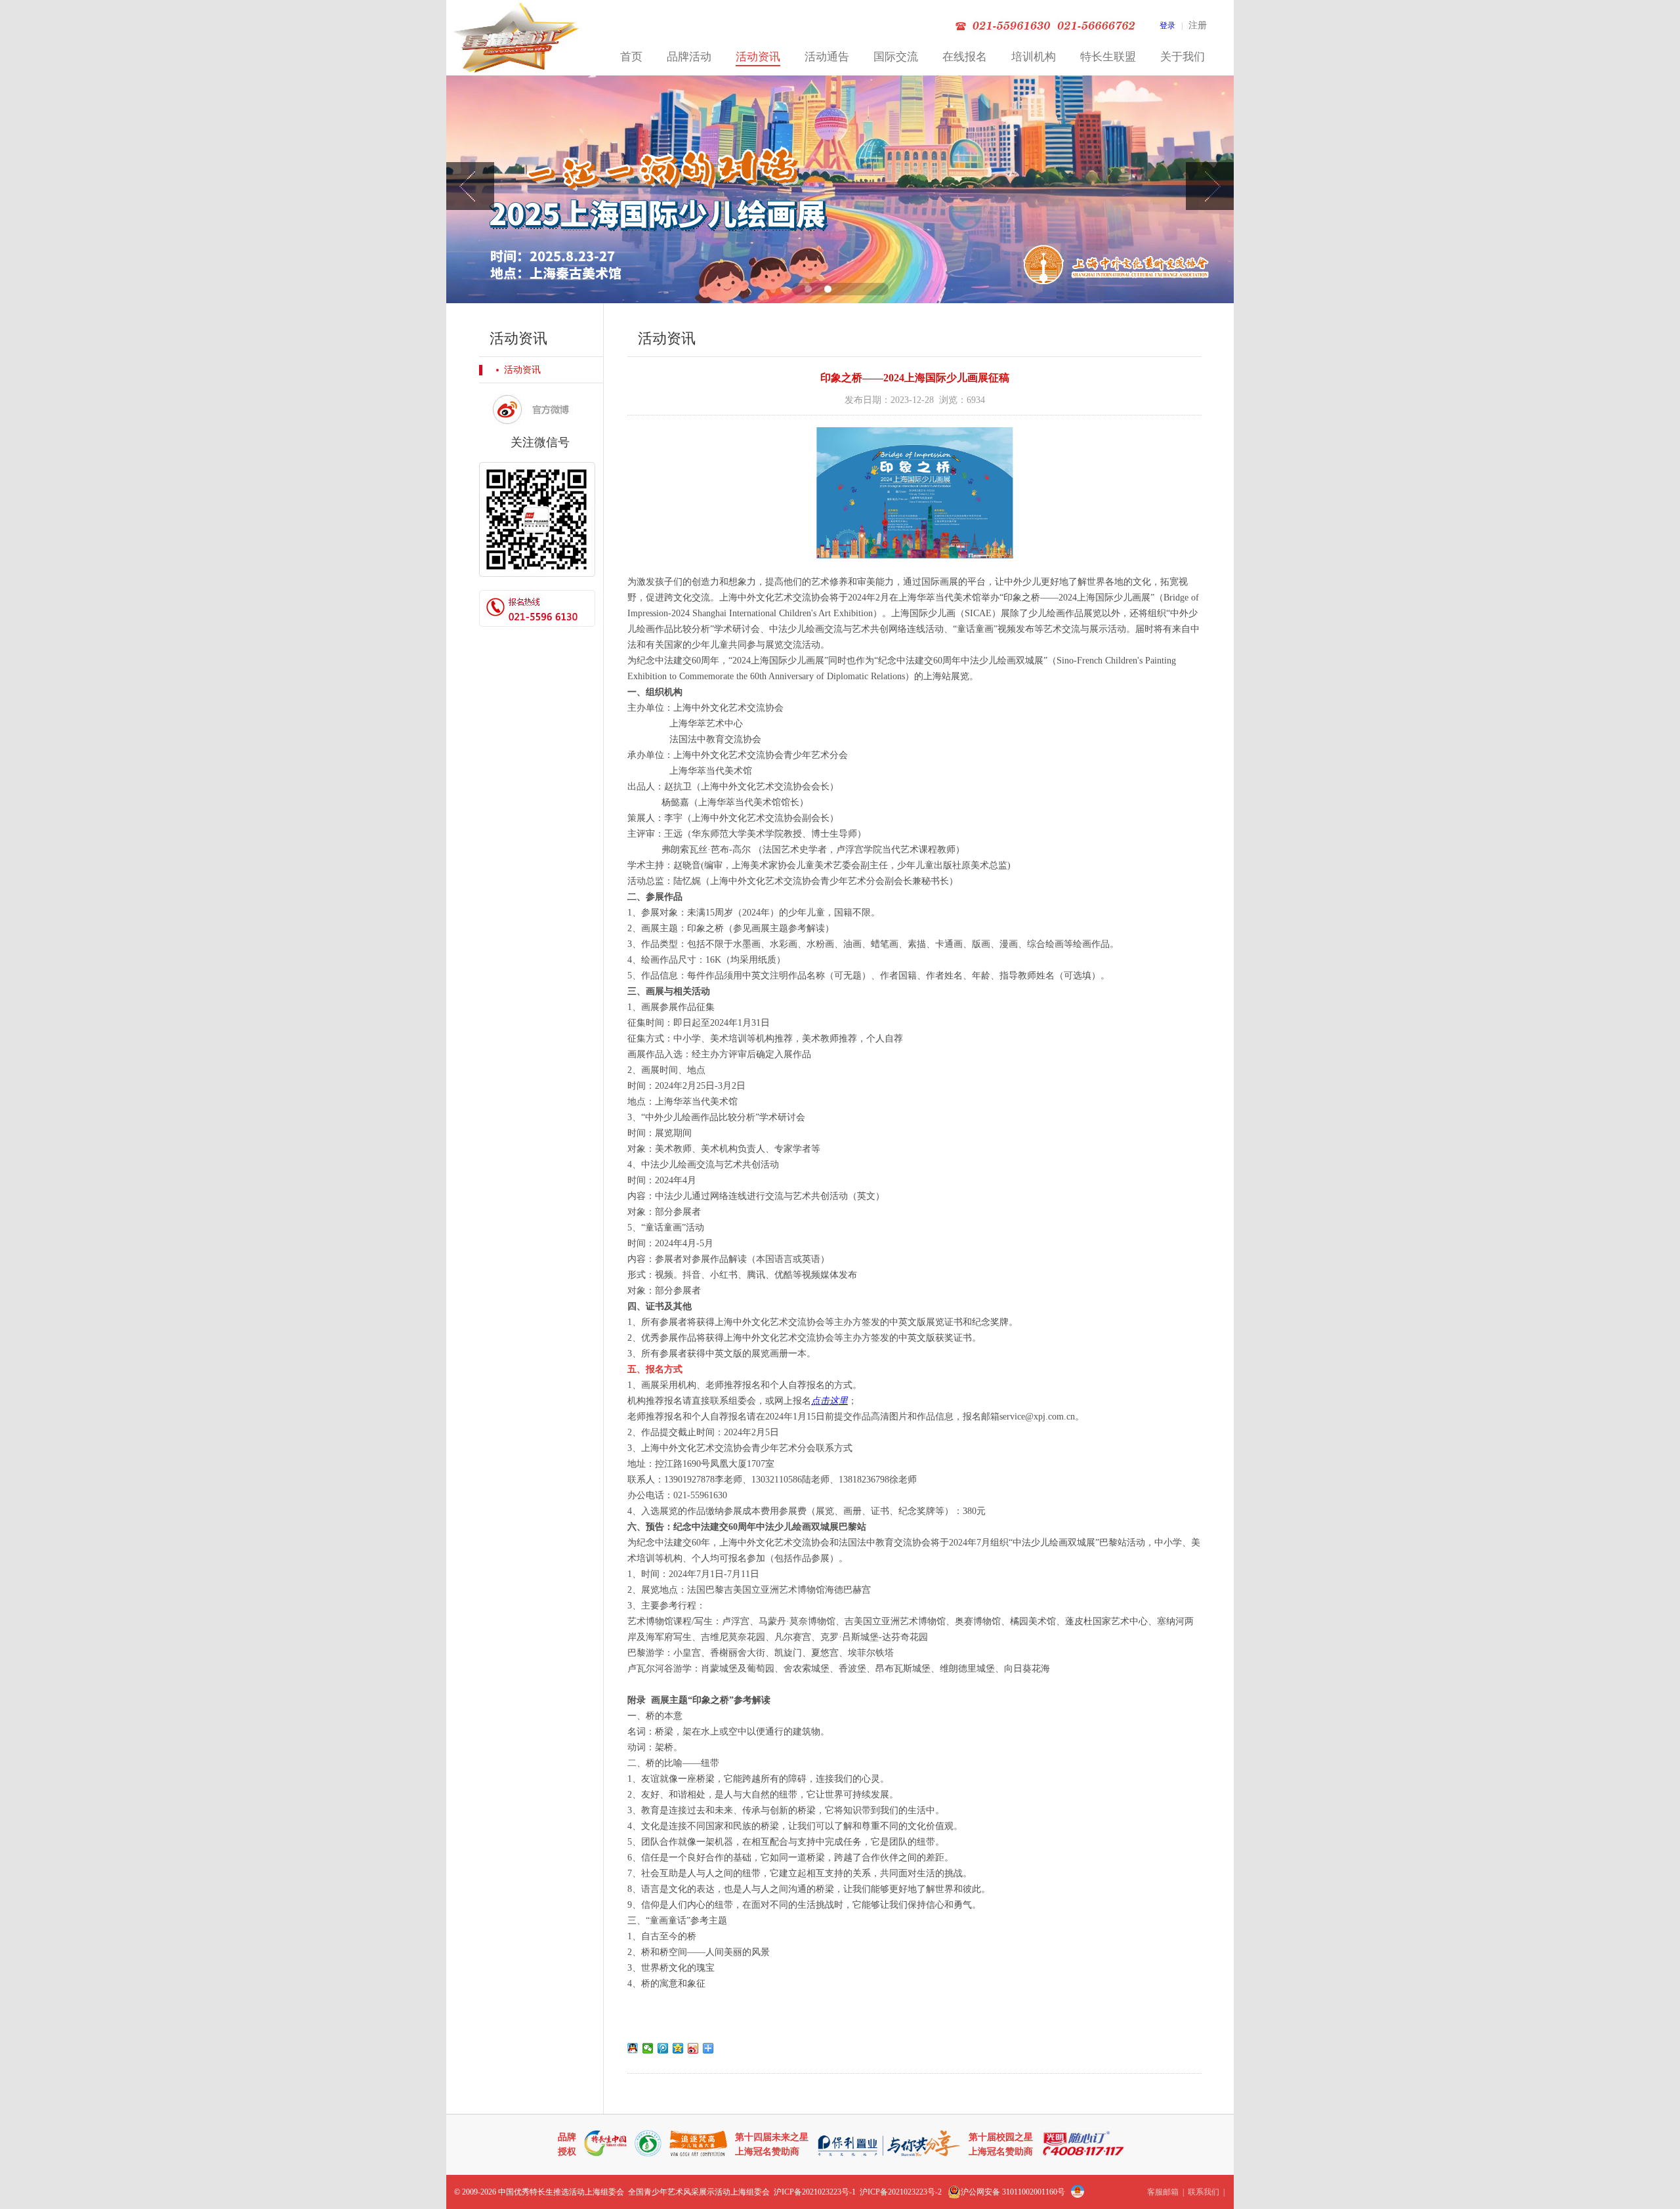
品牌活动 (689, 57)
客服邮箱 (1163, 2192)
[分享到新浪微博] (693, 2048)
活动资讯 (758, 57)
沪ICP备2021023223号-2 (901, 2192)
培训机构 (1034, 57)
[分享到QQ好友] (633, 2048)
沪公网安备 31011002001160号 (1013, 2192)
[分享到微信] (648, 2048)
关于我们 (1183, 57)
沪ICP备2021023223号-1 (815, 2192)
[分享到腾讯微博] (663, 2048)
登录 (1167, 26)
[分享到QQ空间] (678, 2048)
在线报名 (965, 57)
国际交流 (896, 57)
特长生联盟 (1108, 57)
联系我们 (1204, 2192)
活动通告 (827, 57)
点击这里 (829, 1401)
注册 (1198, 25)
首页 (631, 57)
